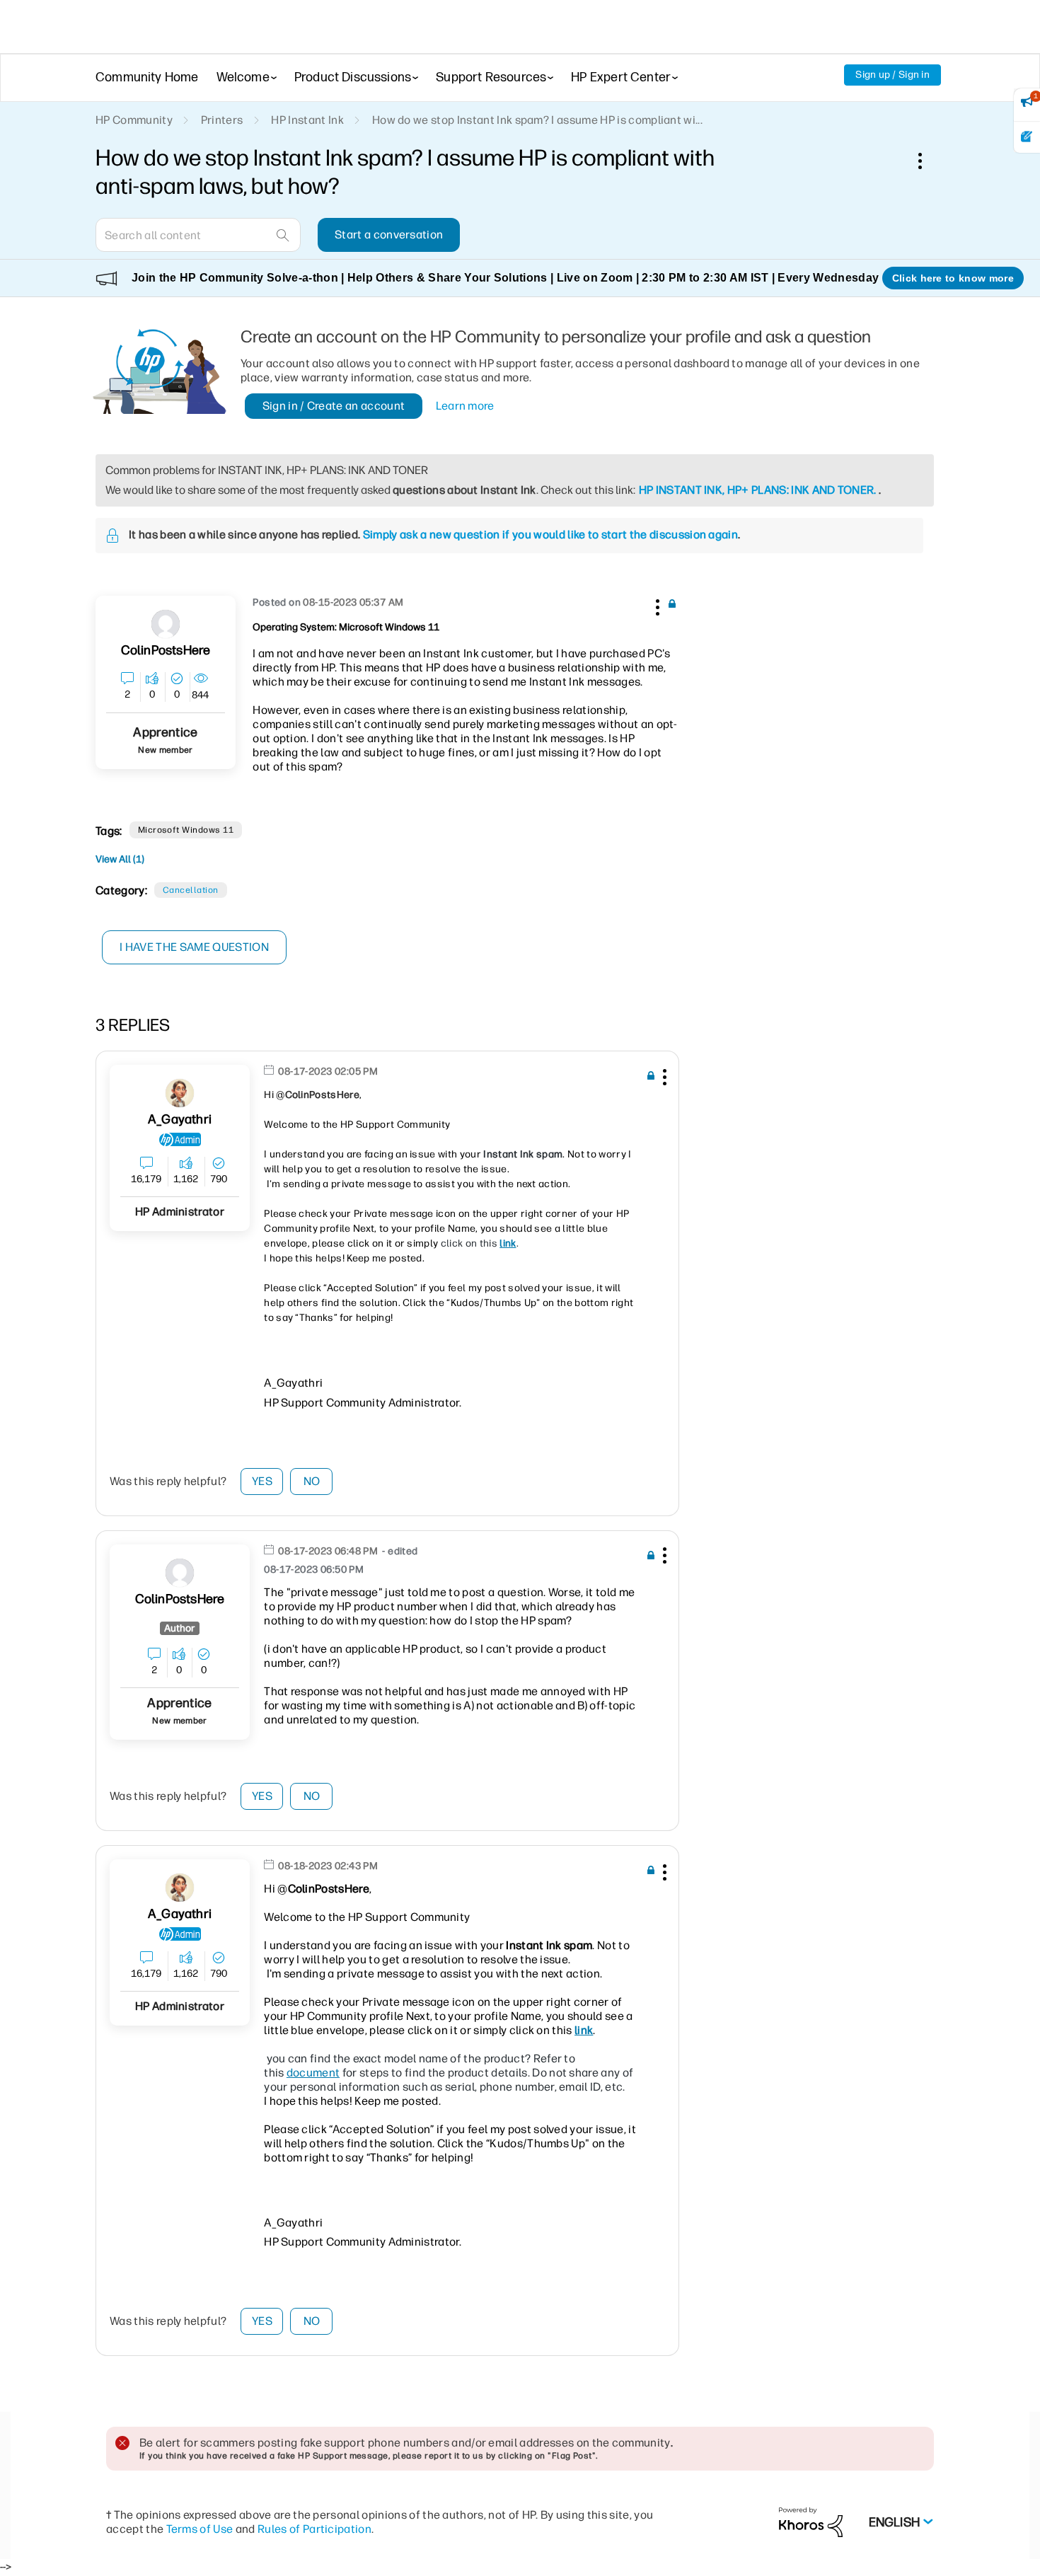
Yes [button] (262, 1481)
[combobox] (198, 235)
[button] (656, 605)
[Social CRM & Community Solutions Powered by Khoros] (811, 2521)
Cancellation (191, 890)
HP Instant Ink (307, 120)
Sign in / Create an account (334, 406)
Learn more (465, 406)
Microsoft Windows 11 (186, 830)
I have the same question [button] (194, 947)
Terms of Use (200, 2529)
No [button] (312, 1481)
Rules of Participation (314, 2529)
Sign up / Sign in (892, 75)
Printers (222, 120)
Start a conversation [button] (389, 235)
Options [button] (928, 161)
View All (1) (120, 859)
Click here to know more (953, 278)
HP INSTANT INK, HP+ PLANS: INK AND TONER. (758, 490)
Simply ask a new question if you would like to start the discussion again (550, 535)
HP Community (134, 120)
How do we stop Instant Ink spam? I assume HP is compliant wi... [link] (537, 120)
